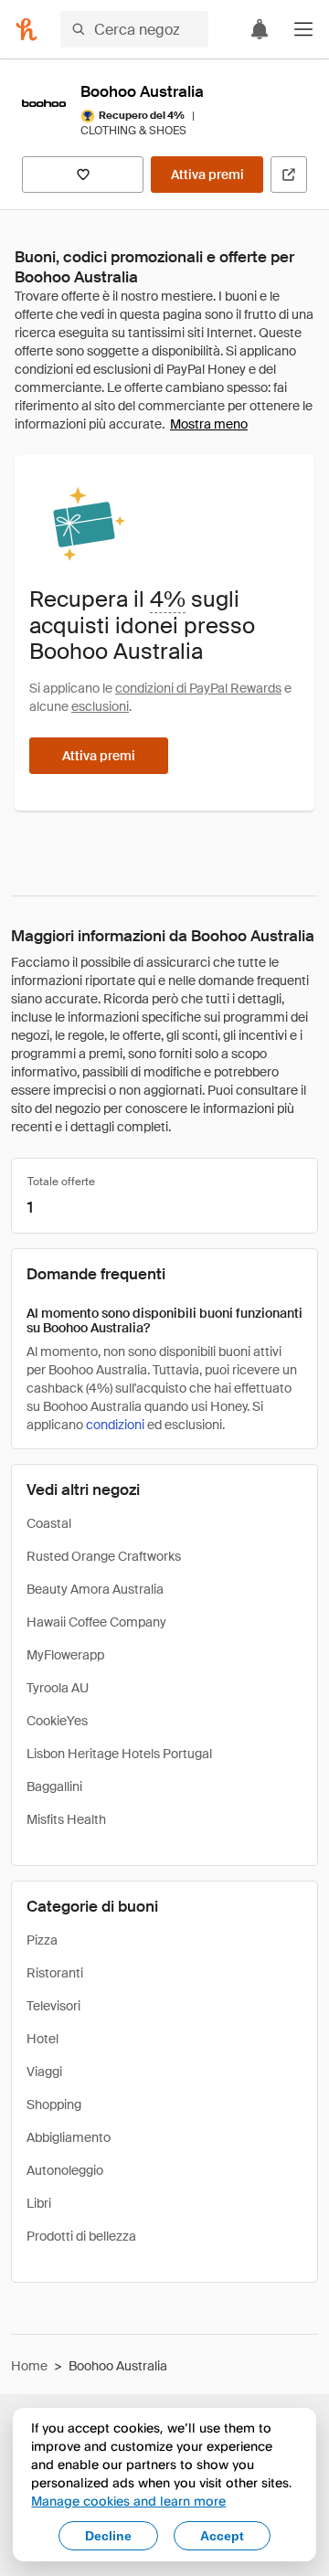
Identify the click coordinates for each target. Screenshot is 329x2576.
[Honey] (27, 29)
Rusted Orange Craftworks (104, 1556)
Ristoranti (55, 1973)
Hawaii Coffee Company (96, 1622)
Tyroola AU (58, 1688)
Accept (222, 2536)
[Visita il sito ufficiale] (289, 175)
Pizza (42, 1940)
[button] (303, 29)
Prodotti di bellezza (81, 2236)
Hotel (42, 2039)
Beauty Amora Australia (95, 1589)
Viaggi (44, 2072)
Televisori (53, 2006)
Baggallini (54, 1786)
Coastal (49, 1523)
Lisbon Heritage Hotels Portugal (119, 1754)
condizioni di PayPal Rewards (198, 688)
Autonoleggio (65, 2170)
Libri (39, 2203)
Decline (108, 2536)
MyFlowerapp (65, 1655)
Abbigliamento (69, 2137)
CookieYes (57, 1721)
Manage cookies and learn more (128, 2501)
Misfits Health (66, 1819)
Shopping (54, 2104)
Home (29, 2366)
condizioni (115, 1425)
